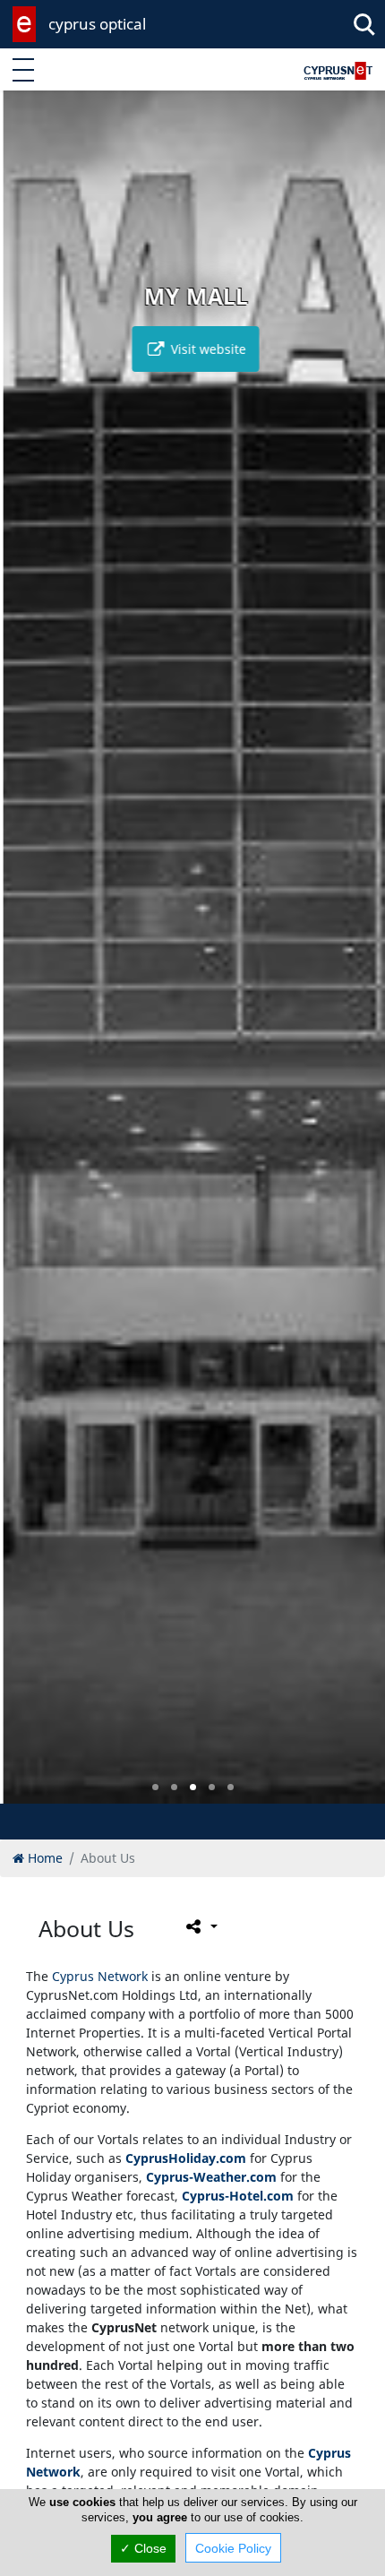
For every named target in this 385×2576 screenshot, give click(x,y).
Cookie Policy (233, 2548)
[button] (155, 1787)
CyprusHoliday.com (186, 2158)
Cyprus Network (100, 1976)
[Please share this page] (200, 1926)
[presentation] (30, 960)
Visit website (203, 349)
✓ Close (143, 2548)
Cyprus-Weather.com (211, 2177)
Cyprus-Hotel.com (238, 2196)
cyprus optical (97, 24)
